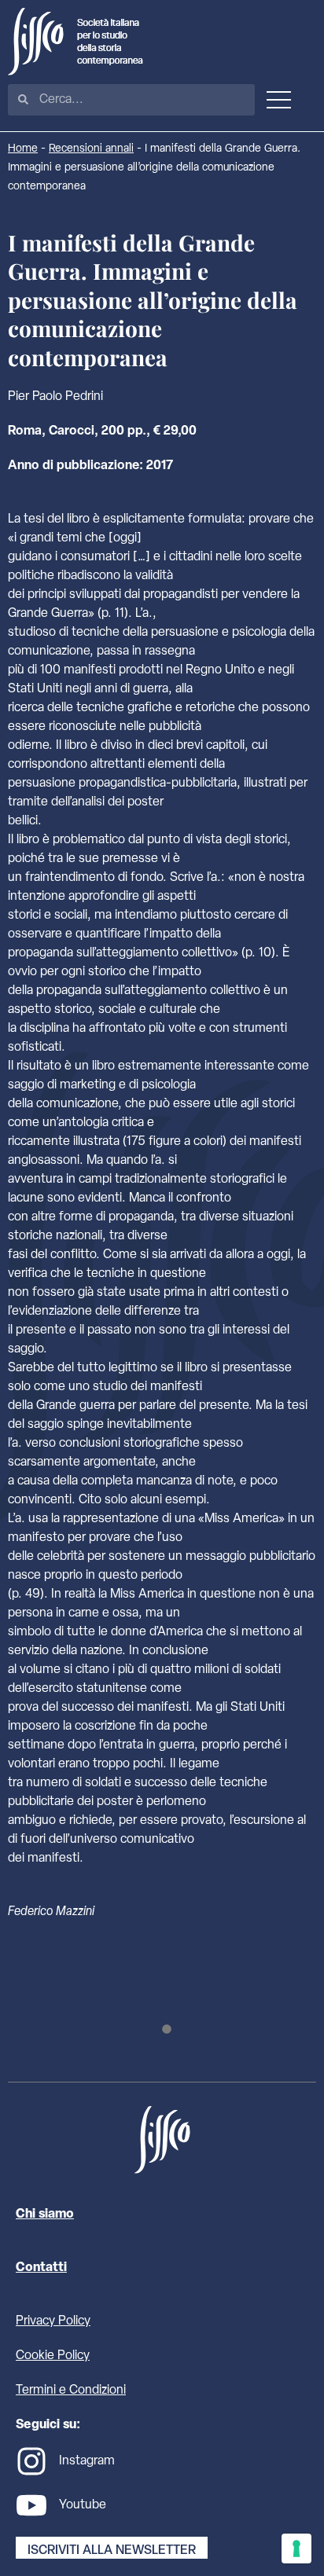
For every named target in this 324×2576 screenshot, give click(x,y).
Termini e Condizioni (71, 2391)
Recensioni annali (91, 149)
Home (23, 149)
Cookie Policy (53, 2356)
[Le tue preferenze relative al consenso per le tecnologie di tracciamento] (296, 2548)
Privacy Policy (53, 2321)
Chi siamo (45, 2215)
